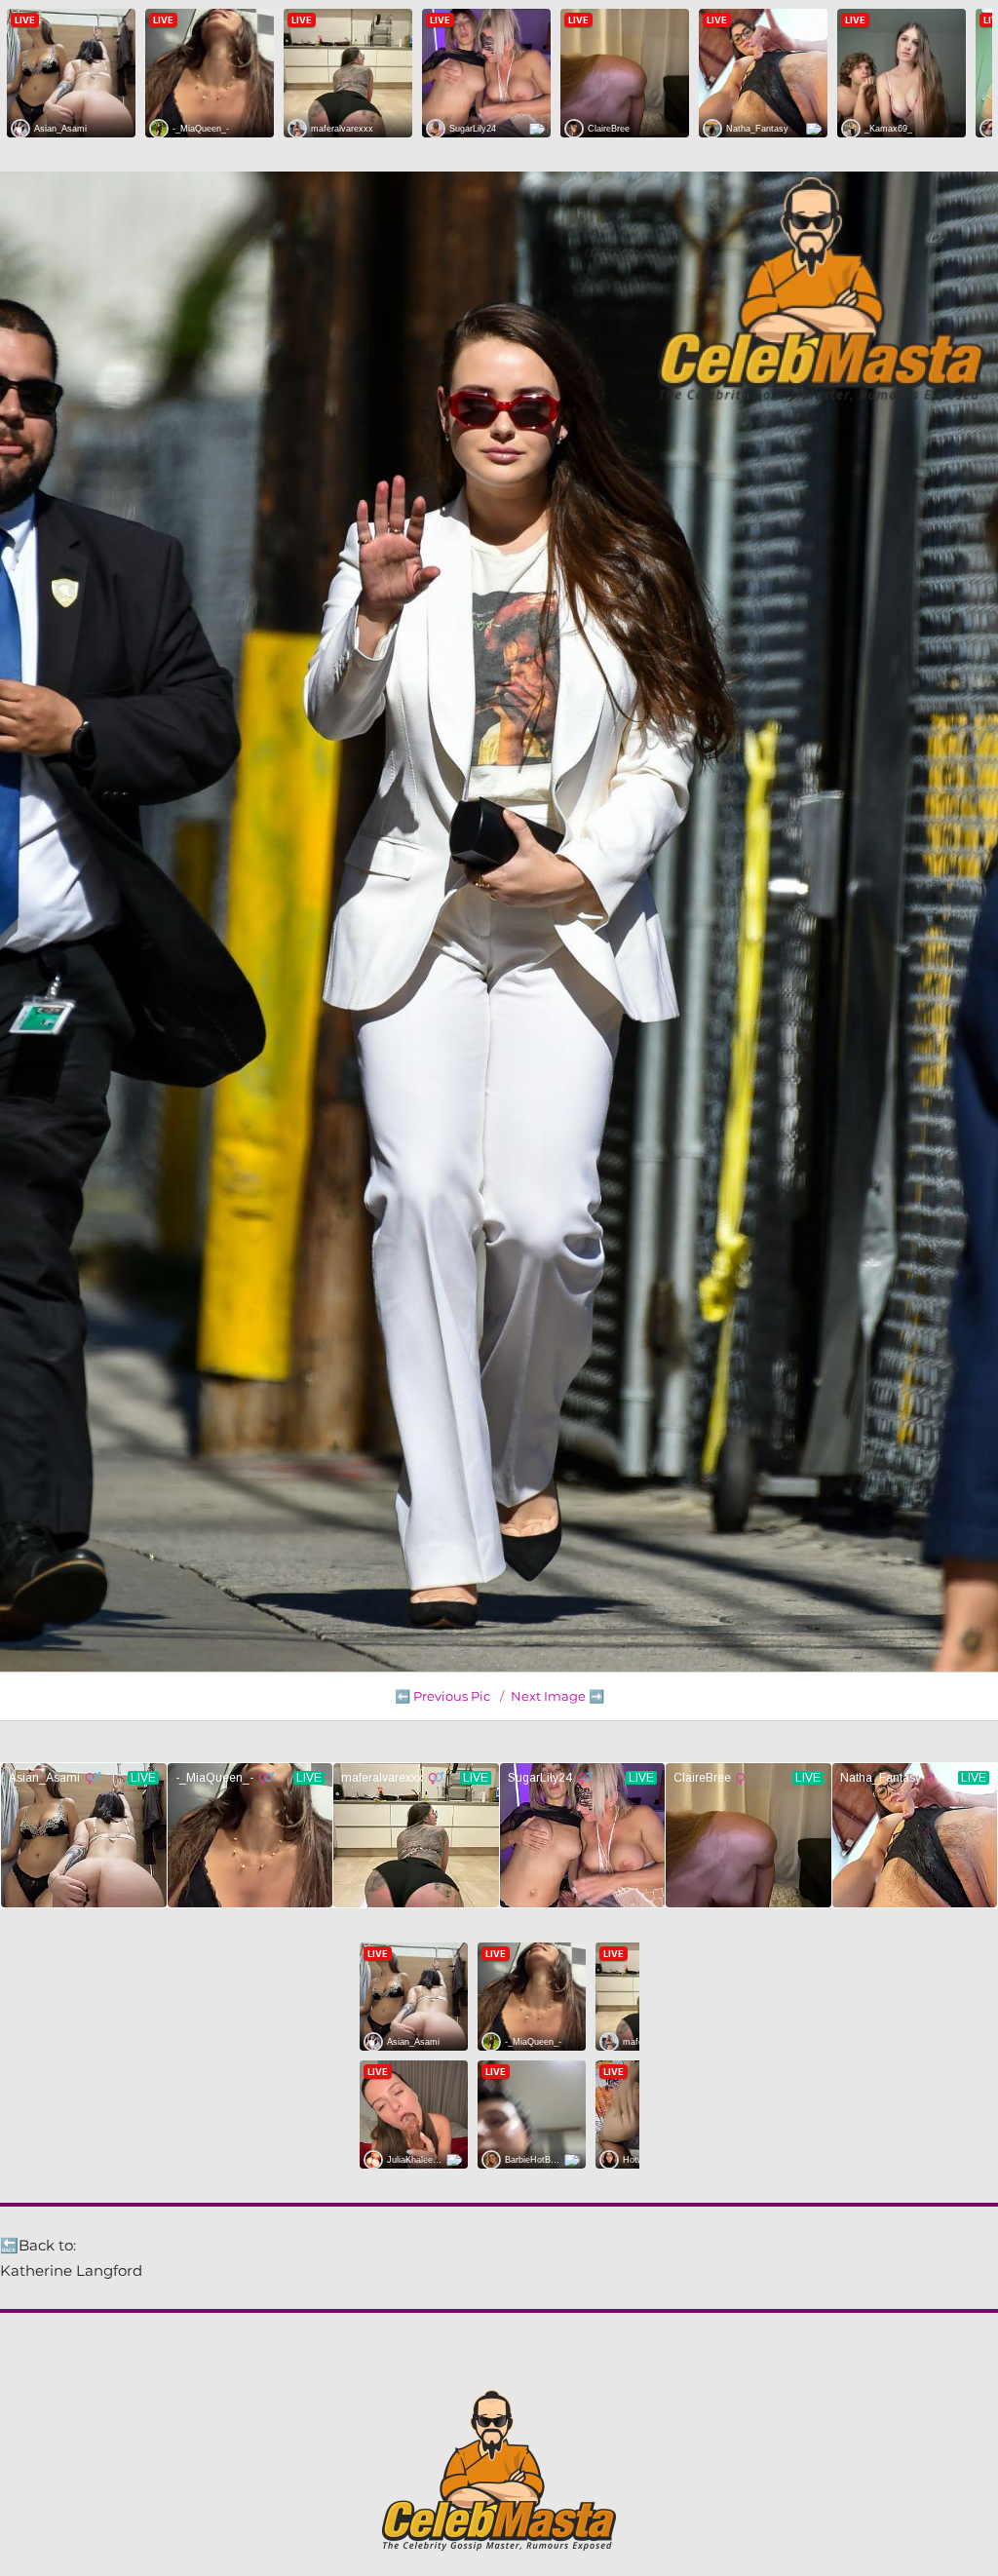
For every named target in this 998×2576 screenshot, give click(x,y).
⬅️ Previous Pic (442, 1696)
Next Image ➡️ (557, 1696)
